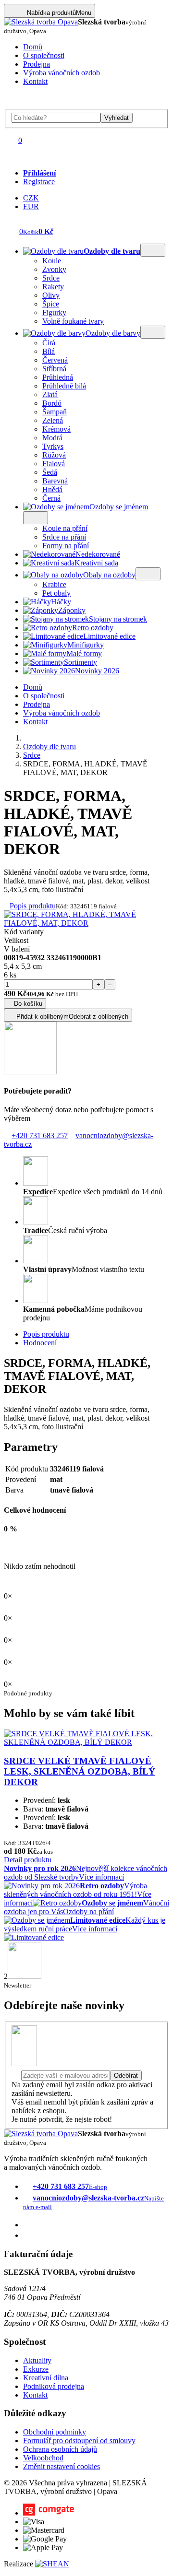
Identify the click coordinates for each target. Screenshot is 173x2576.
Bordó (52, 403)
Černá (51, 498)
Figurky (54, 312)
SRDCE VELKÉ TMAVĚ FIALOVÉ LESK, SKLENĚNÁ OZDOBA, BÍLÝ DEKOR (80, 1771)
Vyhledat (117, 118)
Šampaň (55, 412)
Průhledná (58, 377)
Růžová (54, 455)
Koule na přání (65, 528)
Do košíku (28, 1004)
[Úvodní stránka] (26, 738)
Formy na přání (66, 546)
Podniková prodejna (54, 2386)
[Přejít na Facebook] (27, 2225)
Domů (33, 47)
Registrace (39, 182)
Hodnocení (40, 1343)
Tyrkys (53, 446)
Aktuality (37, 2360)
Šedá (50, 472)
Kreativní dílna (46, 2378)
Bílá (49, 351)
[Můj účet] (11, 157)
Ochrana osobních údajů (60, 2449)
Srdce (51, 278)
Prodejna (37, 64)
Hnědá (52, 489)
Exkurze (36, 2369)
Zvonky (54, 269)
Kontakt (35, 81)
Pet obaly (56, 593)
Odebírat (126, 2076)
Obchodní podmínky (55, 2432)
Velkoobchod (43, 2458)
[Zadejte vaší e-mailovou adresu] (61, 2075)
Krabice (54, 584)
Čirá (49, 343)
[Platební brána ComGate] (49, 2513)
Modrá (52, 438)
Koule (52, 261)
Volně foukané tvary (73, 321)
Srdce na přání (64, 537)
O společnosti (44, 55)
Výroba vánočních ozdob (62, 73)
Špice (51, 304)
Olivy (51, 295)
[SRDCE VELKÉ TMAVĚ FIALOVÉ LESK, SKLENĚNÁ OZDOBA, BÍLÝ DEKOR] (86, 1742)
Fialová (54, 464)
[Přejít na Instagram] (27, 2235)
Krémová (56, 429)
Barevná (55, 481)
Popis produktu (33, 906)
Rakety (53, 287)
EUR (31, 206)
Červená (55, 360)
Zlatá (50, 394)
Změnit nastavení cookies (62, 2466)
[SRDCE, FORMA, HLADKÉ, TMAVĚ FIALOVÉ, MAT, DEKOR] (86, 923)
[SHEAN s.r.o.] (52, 2564)
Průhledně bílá (64, 386)
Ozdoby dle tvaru (49, 747)
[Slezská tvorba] (41, 22)
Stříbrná (54, 369)
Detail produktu (28, 1860)
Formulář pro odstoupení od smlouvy (79, 2441)
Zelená (53, 420)
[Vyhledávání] (11, 104)
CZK (31, 198)
